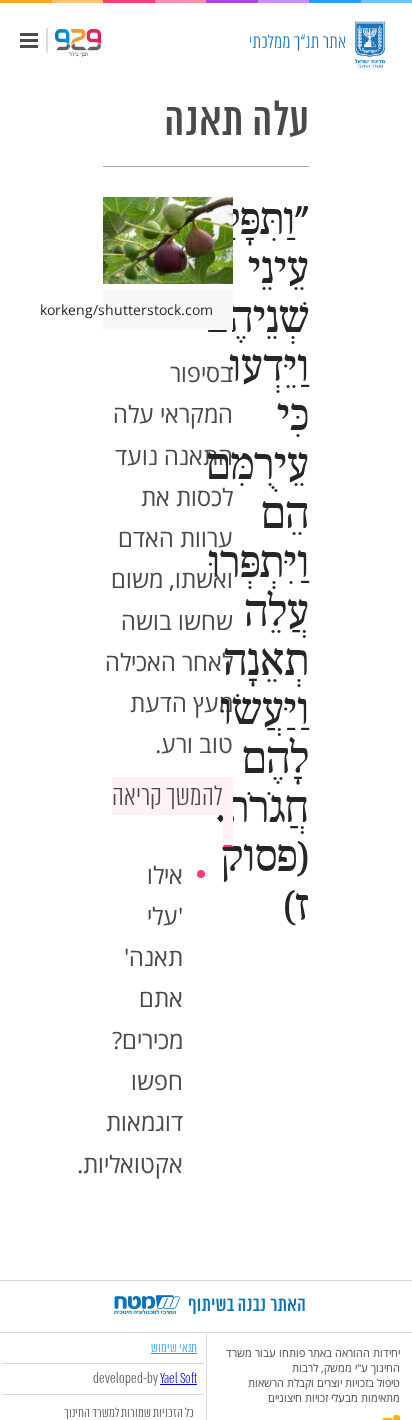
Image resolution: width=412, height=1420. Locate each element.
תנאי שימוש (174, 1347)
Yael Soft (178, 1379)
